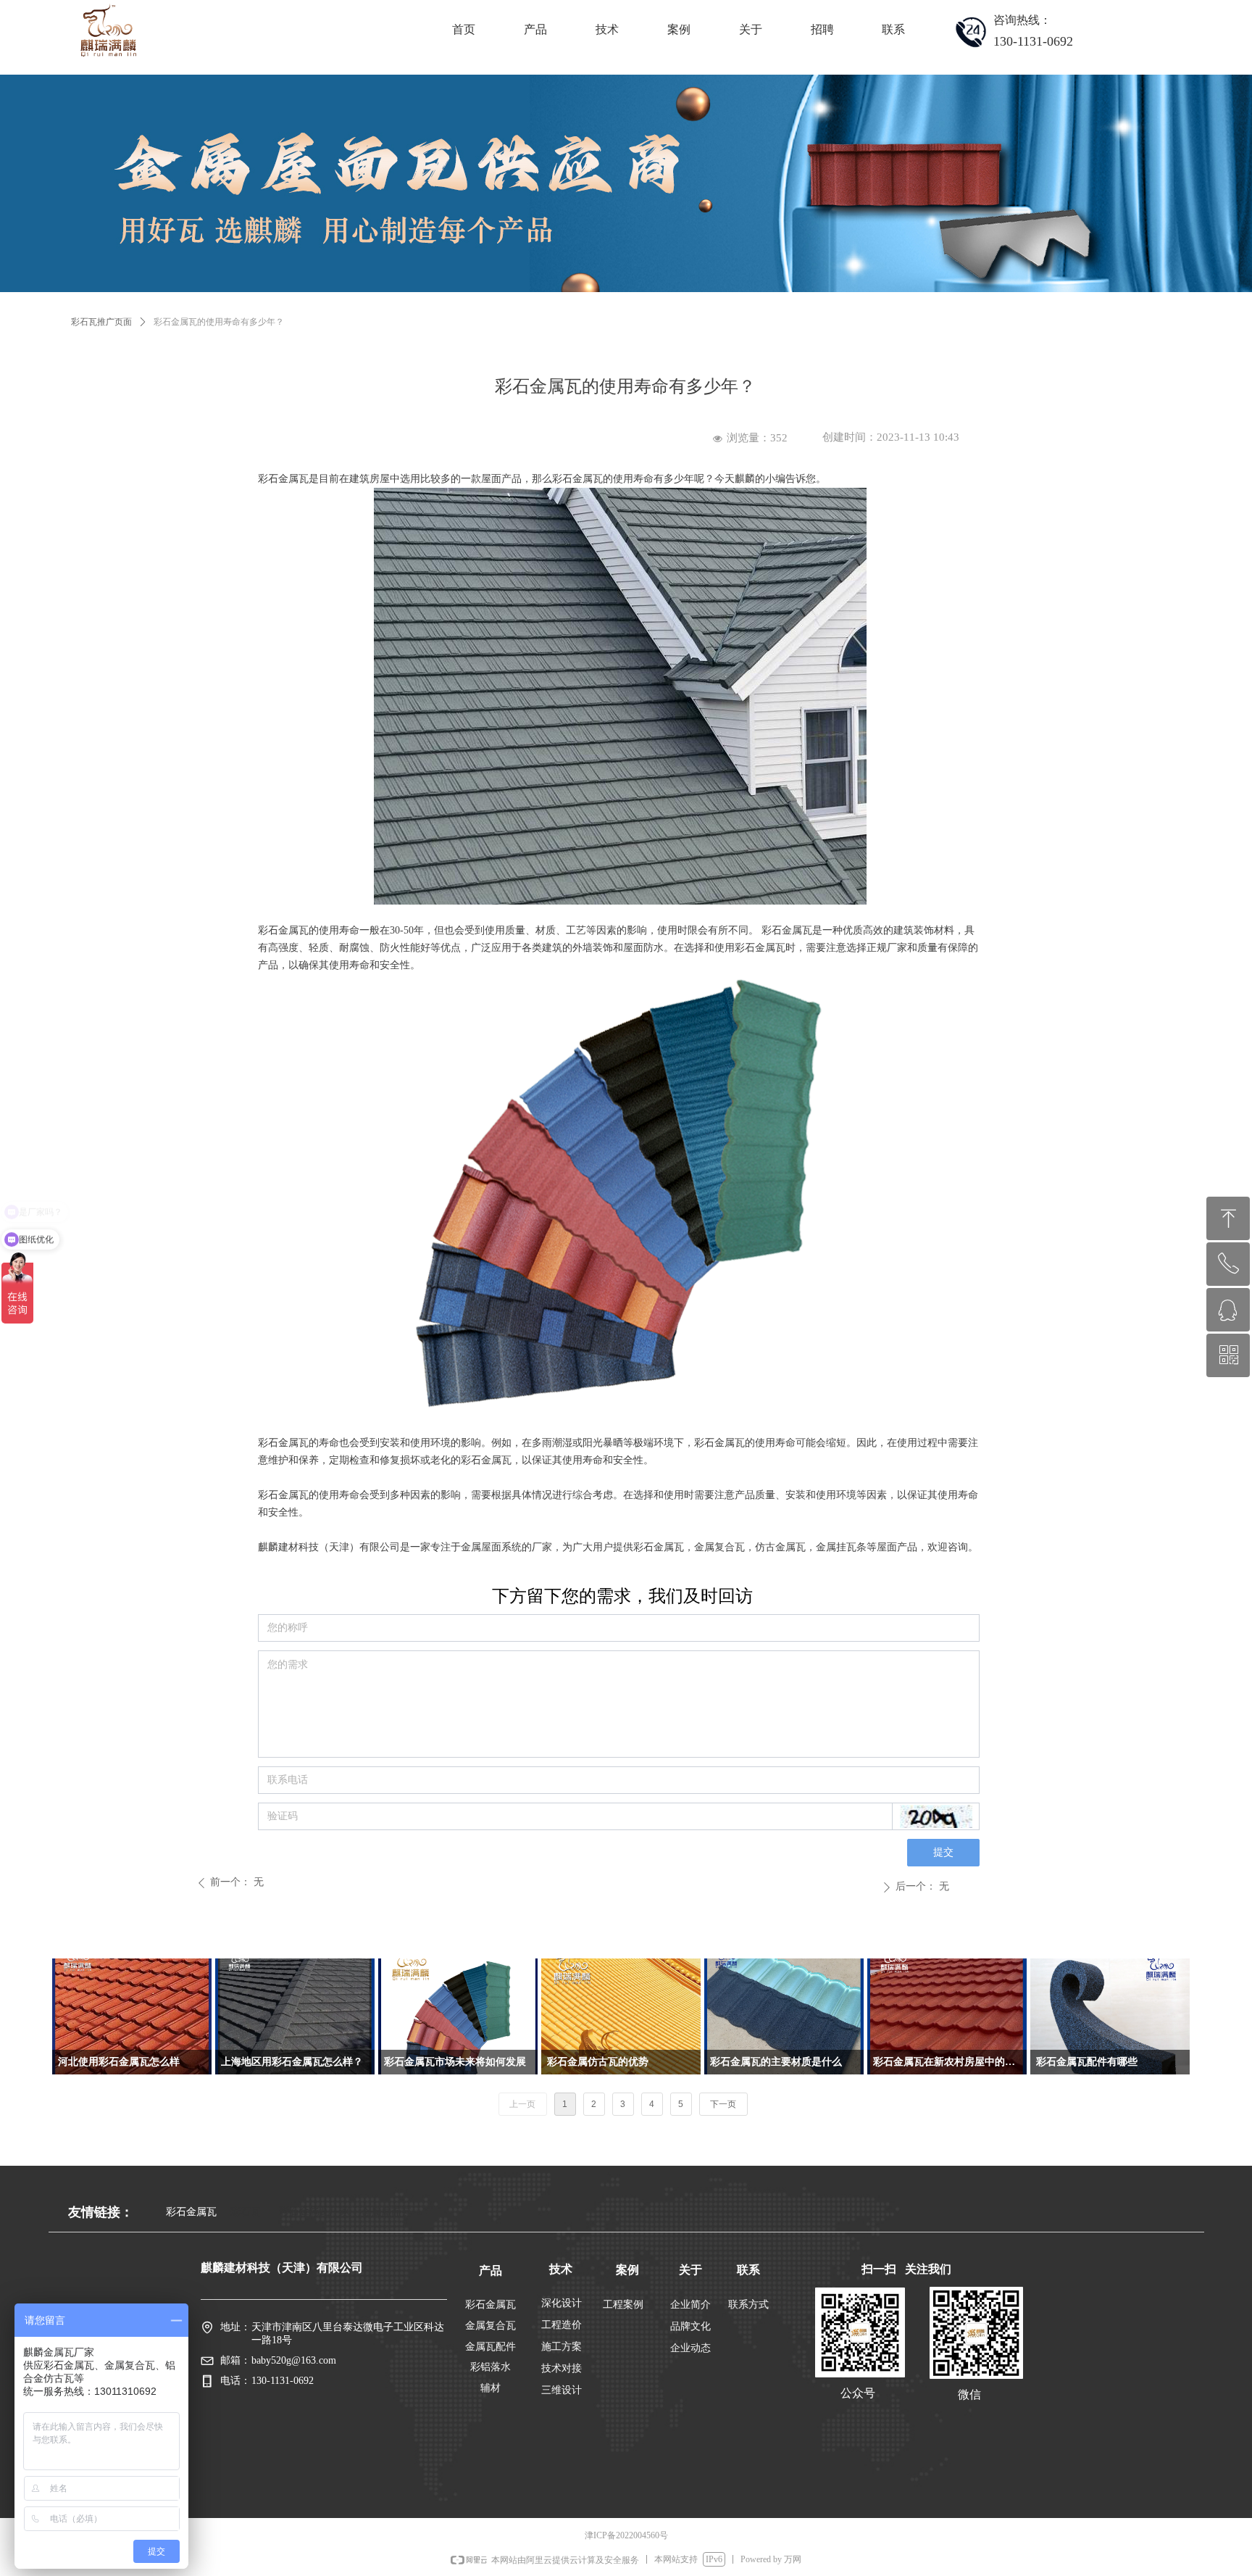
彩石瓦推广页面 (101, 322)
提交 (943, 1852)
